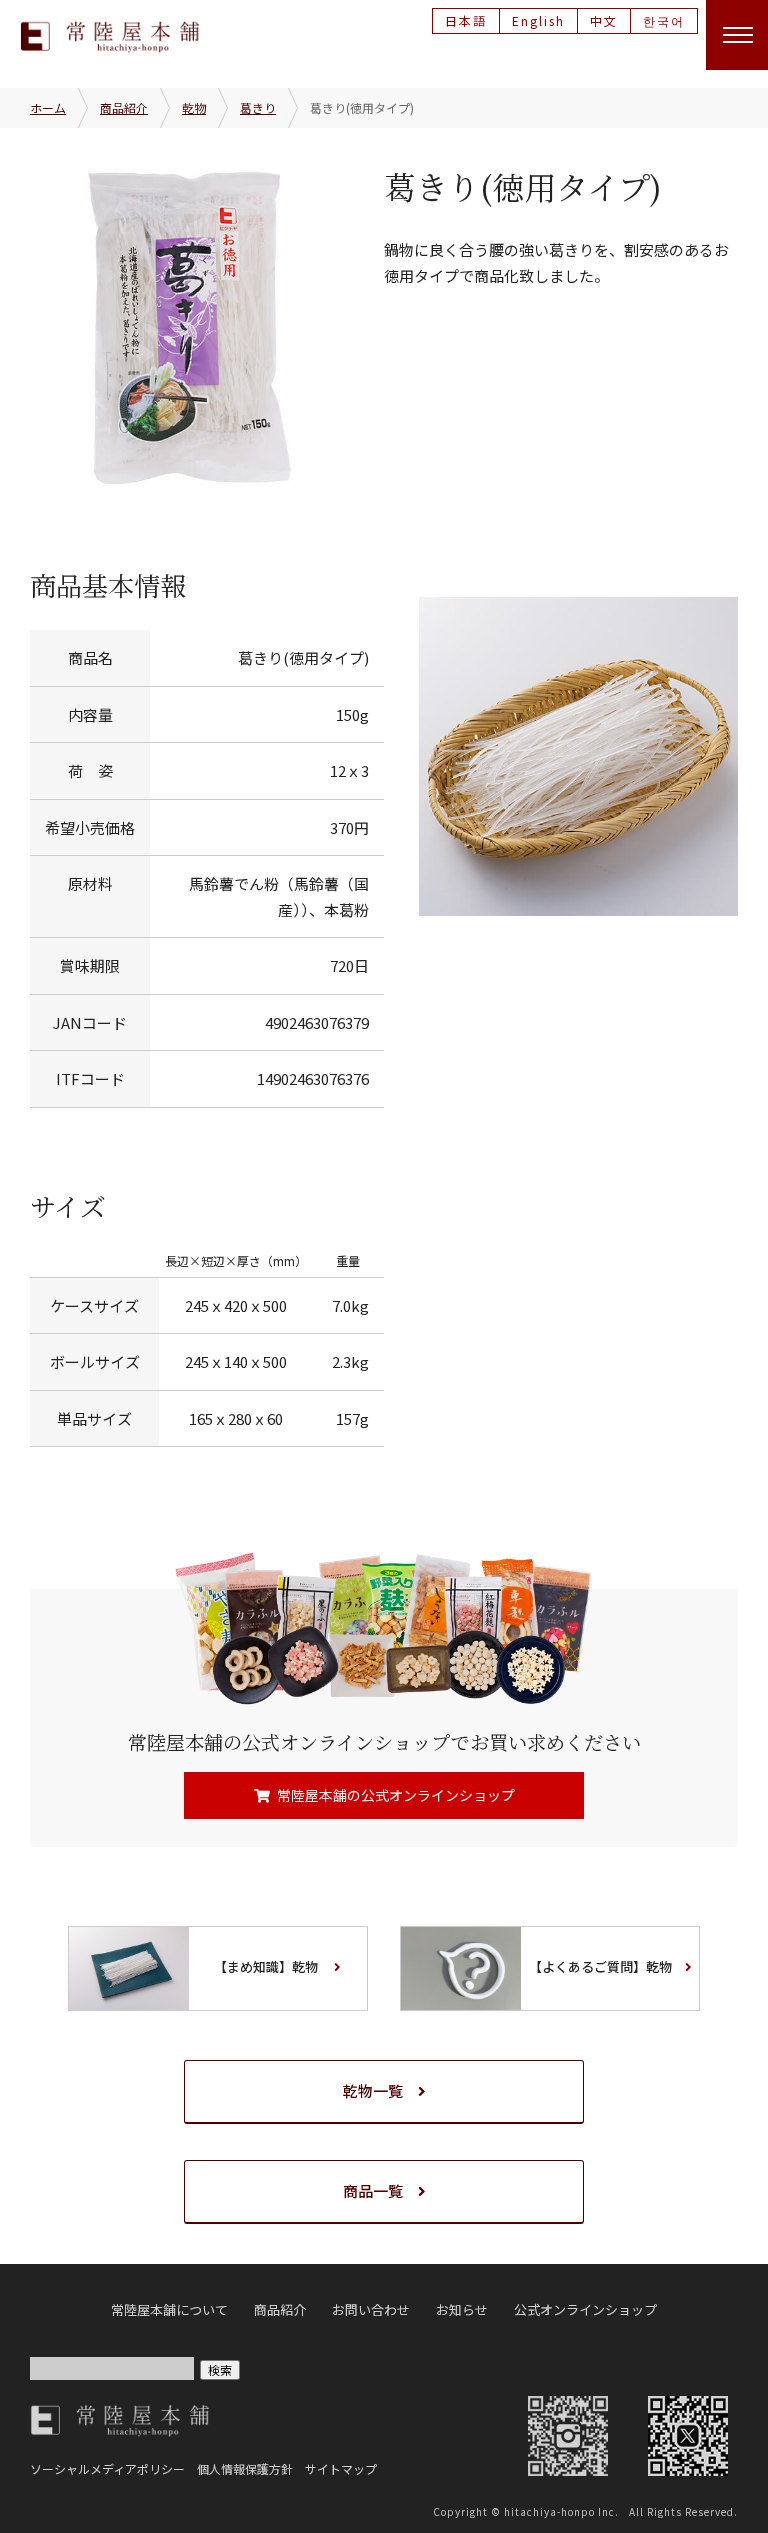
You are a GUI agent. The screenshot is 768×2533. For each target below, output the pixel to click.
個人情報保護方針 (245, 2468)
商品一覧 (373, 2190)
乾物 (194, 107)
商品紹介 (124, 107)
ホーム (48, 107)
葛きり (258, 107)
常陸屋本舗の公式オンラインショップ (396, 1795)
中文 (604, 20)
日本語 (466, 20)
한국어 (664, 20)
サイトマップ (341, 2468)
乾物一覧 (373, 2090)
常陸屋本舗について (169, 2309)
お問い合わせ (371, 2309)
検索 (220, 2369)
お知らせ (462, 2309)
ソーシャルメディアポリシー (107, 2468)
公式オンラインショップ (585, 2309)
